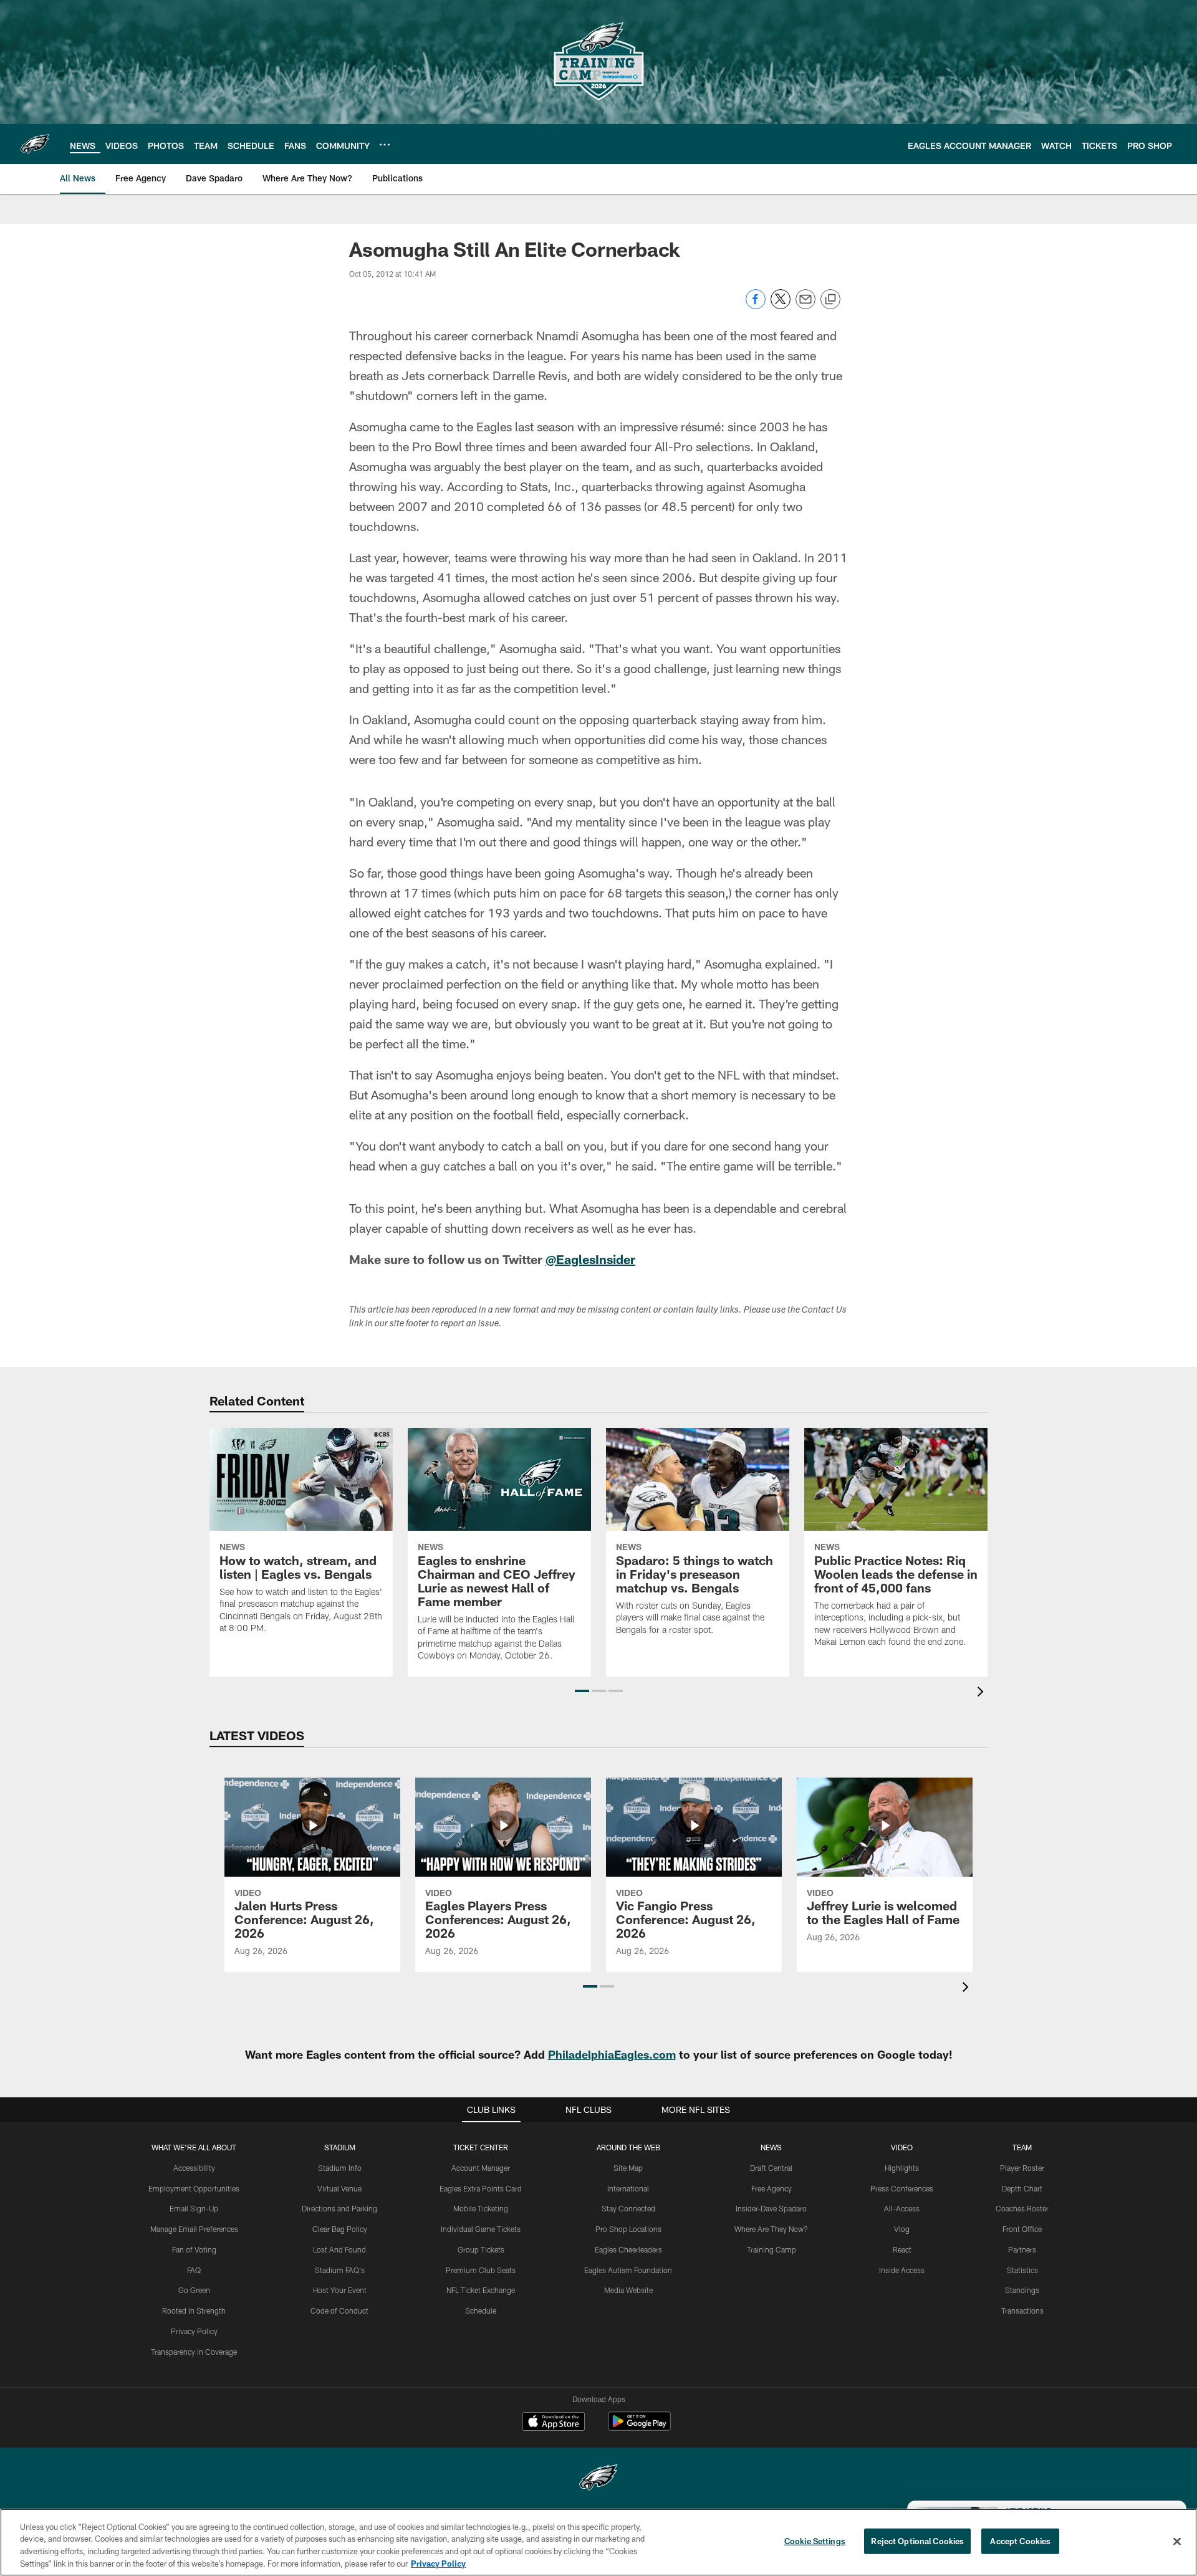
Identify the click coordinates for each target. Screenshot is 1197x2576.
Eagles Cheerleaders (628, 2249)
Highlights (902, 2168)
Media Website (628, 2290)
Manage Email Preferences (194, 2229)
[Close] (1177, 2541)
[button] (582, 1691)
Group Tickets (481, 2249)
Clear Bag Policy (340, 2229)
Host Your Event (340, 2290)
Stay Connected (628, 2208)
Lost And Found (339, 2249)
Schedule (481, 2310)
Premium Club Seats (481, 2270)
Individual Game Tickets (481, 2229)
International (628, 2188)
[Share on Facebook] (756, 306)
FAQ (194, 2270)
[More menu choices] (385, 145)
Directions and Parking (339, 2208)
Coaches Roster (1022, 2208)
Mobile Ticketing (481, 2208)
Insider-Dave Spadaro (771, 2208)
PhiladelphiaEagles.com (612, 2054)
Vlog (902, 2229)
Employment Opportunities (194, 2188)
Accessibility (194, 2168)
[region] (598, 2542)
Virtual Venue (339, 2188)
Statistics (1022, 2270)
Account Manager (481, 2168)
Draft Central (771, 2168)
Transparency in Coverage (194, 2352)
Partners (1022, 2249)
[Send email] (805, 306)
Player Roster (1022, 2168)
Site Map (628, 2168)
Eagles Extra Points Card (481, 2188)
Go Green (194, 2290)
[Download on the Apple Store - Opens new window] (554, 2423)
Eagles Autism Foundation (628, 2270)
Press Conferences (902, 2188)
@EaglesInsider (590, 1259)
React (902, 2249)
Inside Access (902, 2270)
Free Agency (772, 2188)
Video (902, 2147)
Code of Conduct (339, 2310)
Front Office (1022, 2229)
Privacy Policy (194, 2331)
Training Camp (772, 2249)
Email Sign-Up (194, 2208)
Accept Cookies (1020, 2541)
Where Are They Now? (771, 2229)
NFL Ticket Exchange (481, 2290)
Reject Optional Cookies (917, 2541)
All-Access (902, 2208)
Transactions (1022, 2310)
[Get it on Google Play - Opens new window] (639, 2427)
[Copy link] (830, 300)
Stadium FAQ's (340, 2270)
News (771, 2147)
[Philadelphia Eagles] (598, 2479)
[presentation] (983, 1693)
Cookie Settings (815, 2541)
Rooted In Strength (194, 2310)
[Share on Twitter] (781, 306)
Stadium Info (340, 2168)
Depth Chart (1022, 2188)
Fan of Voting (194, 2249)
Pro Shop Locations (628, 2229)
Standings (1022, 2290)
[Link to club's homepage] (35, 144)
